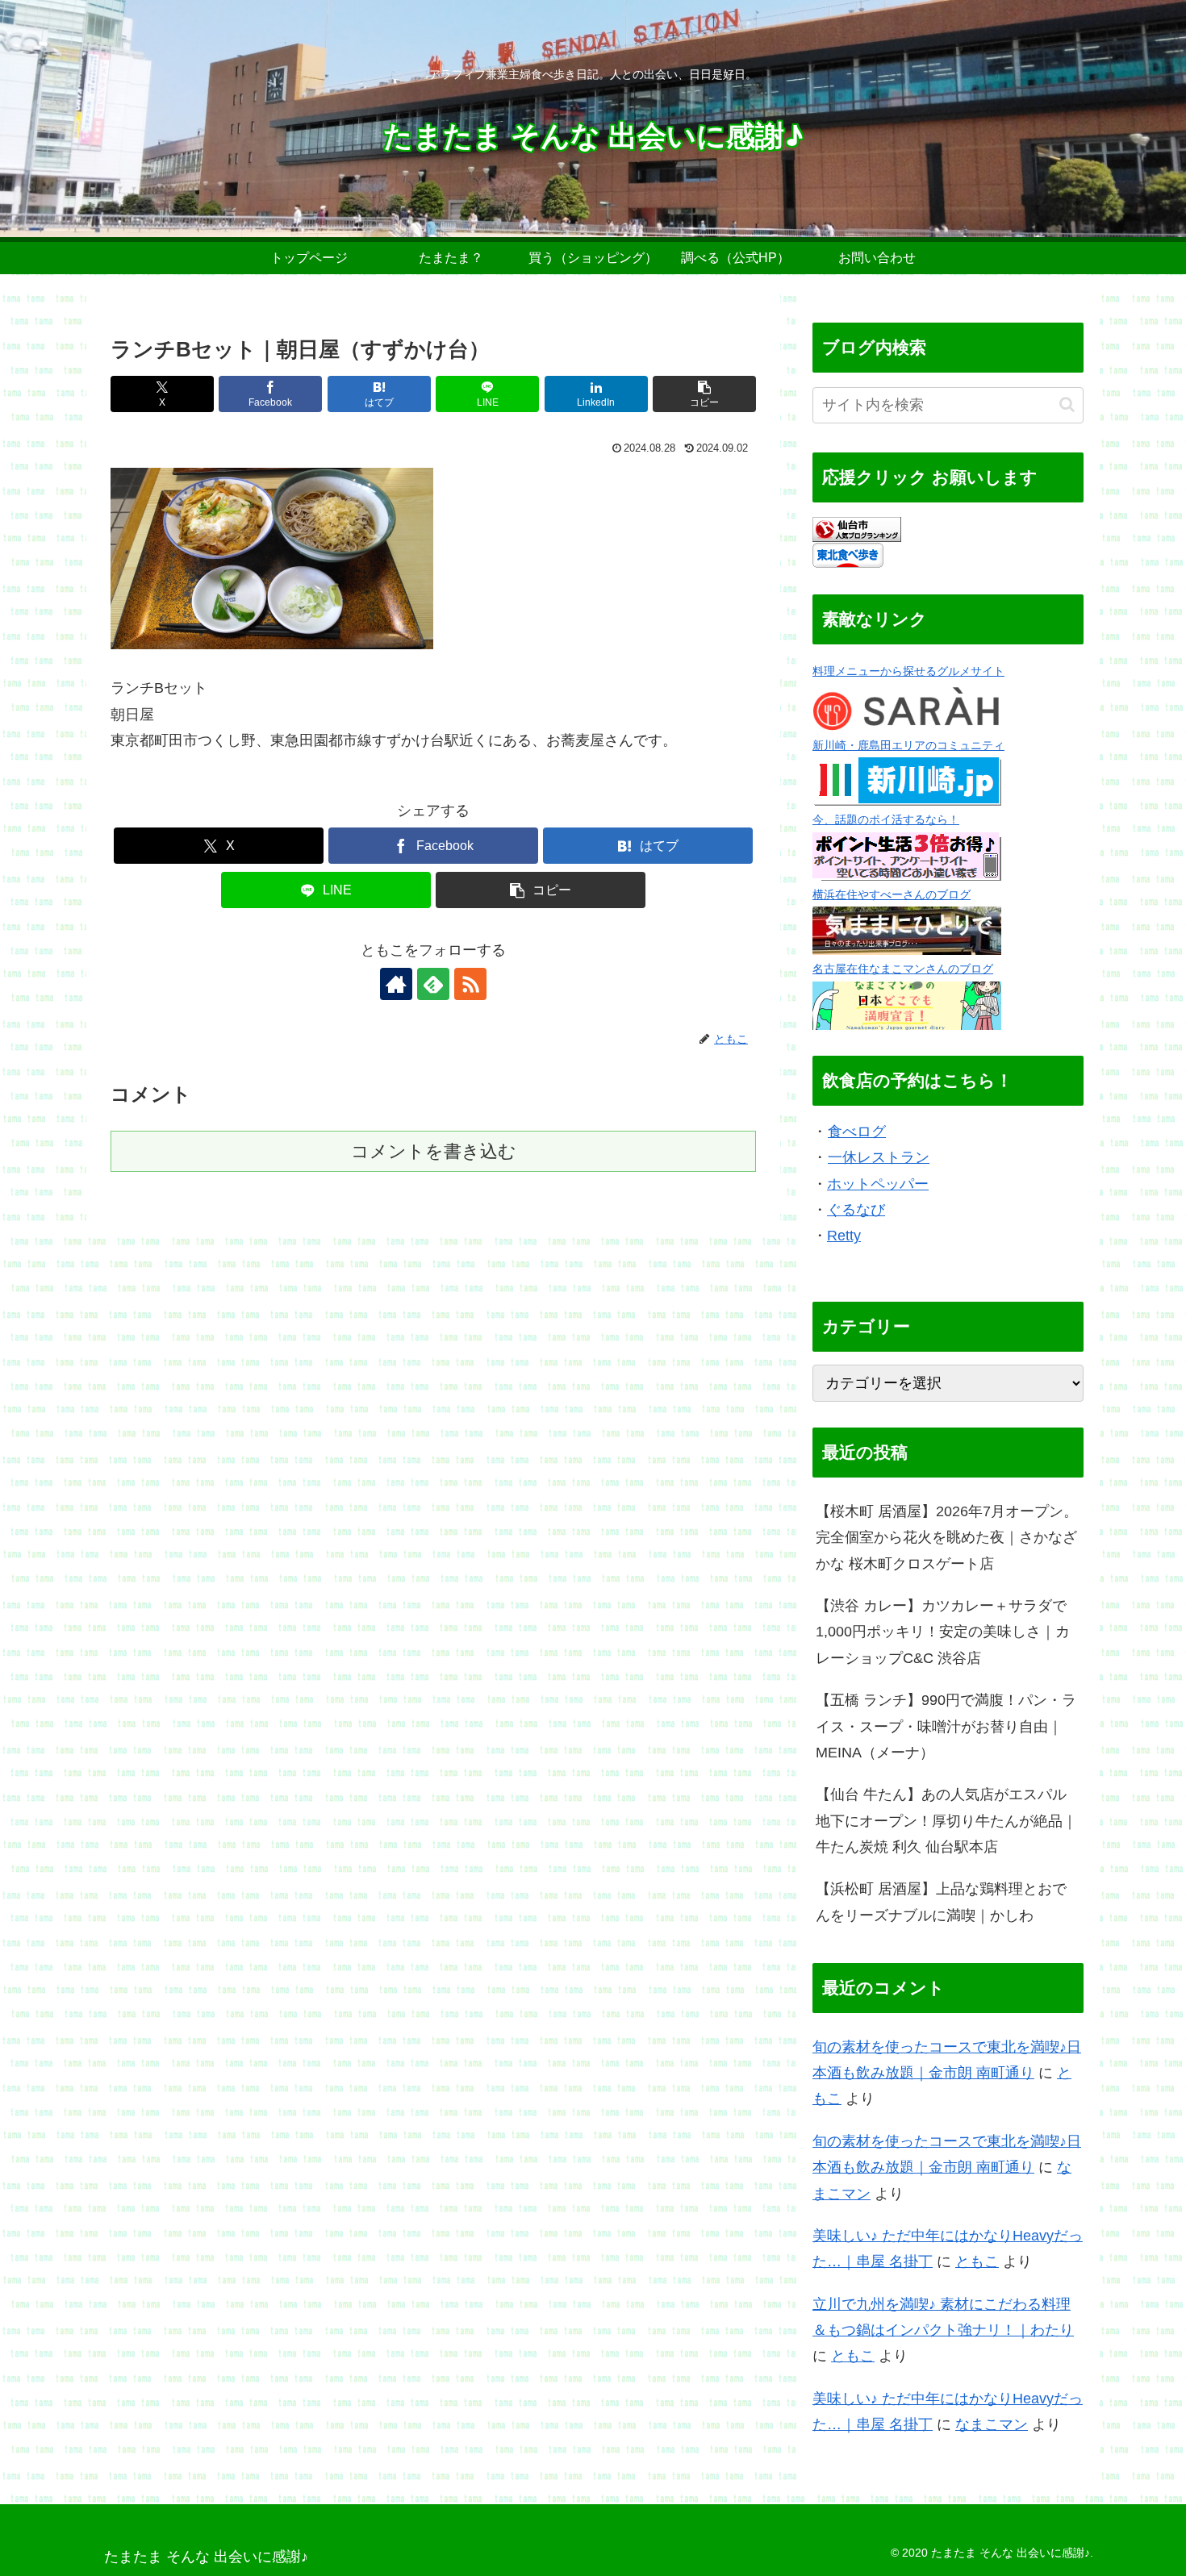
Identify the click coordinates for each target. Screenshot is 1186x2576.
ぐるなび (856, 1210)
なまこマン (992, 2424)
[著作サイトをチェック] (396, 984)
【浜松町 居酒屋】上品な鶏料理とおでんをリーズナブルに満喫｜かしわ (941, 1902)
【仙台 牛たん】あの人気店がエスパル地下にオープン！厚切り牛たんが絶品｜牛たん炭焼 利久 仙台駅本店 (946, 1821)
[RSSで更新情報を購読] (470, 984)
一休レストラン (879, 1157)
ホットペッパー (878, 1184)
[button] (704, 394)
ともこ (977, 2261)
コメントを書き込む (434, 1151)
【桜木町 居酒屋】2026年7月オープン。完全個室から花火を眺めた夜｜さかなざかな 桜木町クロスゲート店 (947, 1538)
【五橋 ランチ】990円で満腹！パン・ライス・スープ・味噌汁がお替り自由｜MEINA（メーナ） (946, 1726)
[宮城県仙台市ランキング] (857, 528)
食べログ (857, 1132)
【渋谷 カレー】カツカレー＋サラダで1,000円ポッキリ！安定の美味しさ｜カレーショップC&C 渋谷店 (943, 1632)
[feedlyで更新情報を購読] (433, 984)
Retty (844, 1236)
